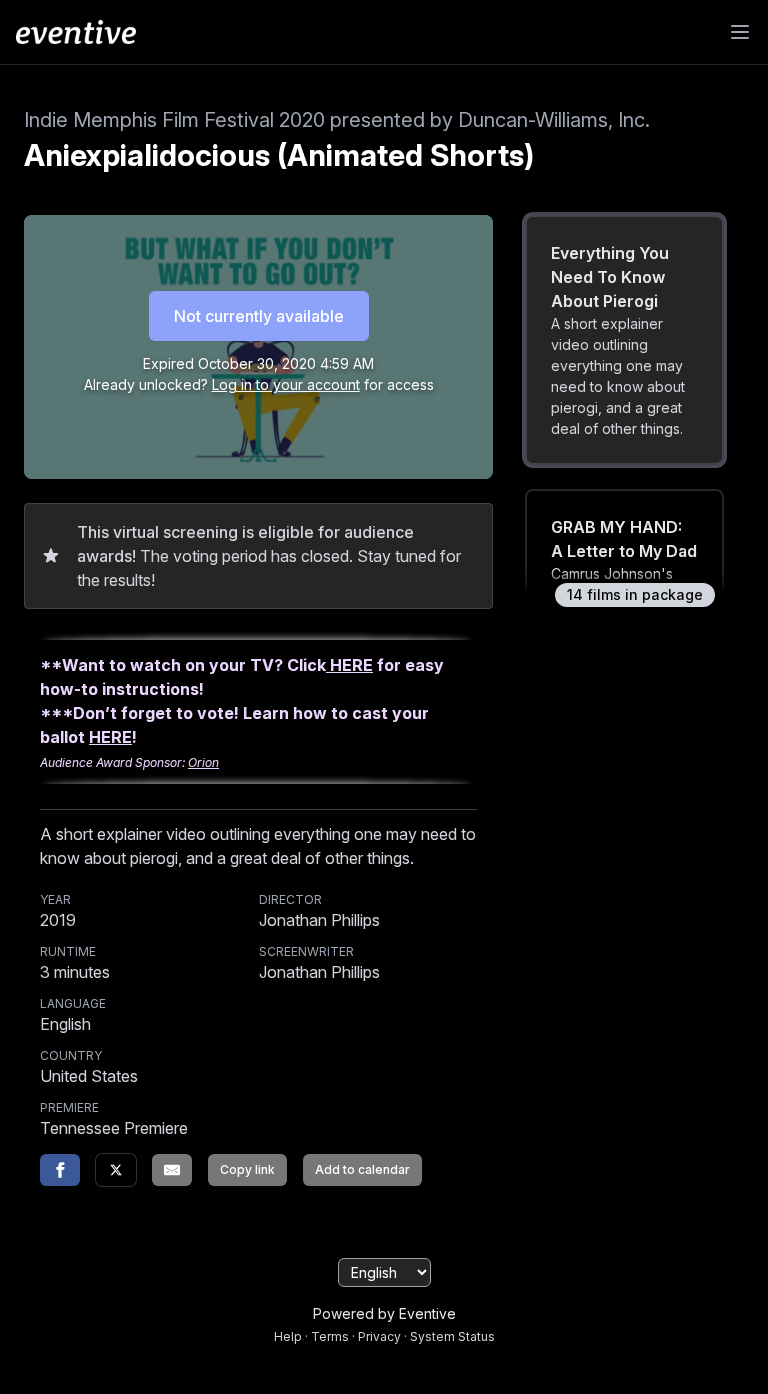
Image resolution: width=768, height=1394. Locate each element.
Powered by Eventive (384, 1313)
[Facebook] (60, 1170)
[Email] (172, 1170)
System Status (452, 1336)
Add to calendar (362, 1169)
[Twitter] (116, 1170)
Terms (330, 1336)
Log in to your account (286, 384)
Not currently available (259, 316)
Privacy (379, 1336)
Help (288, 1336)
